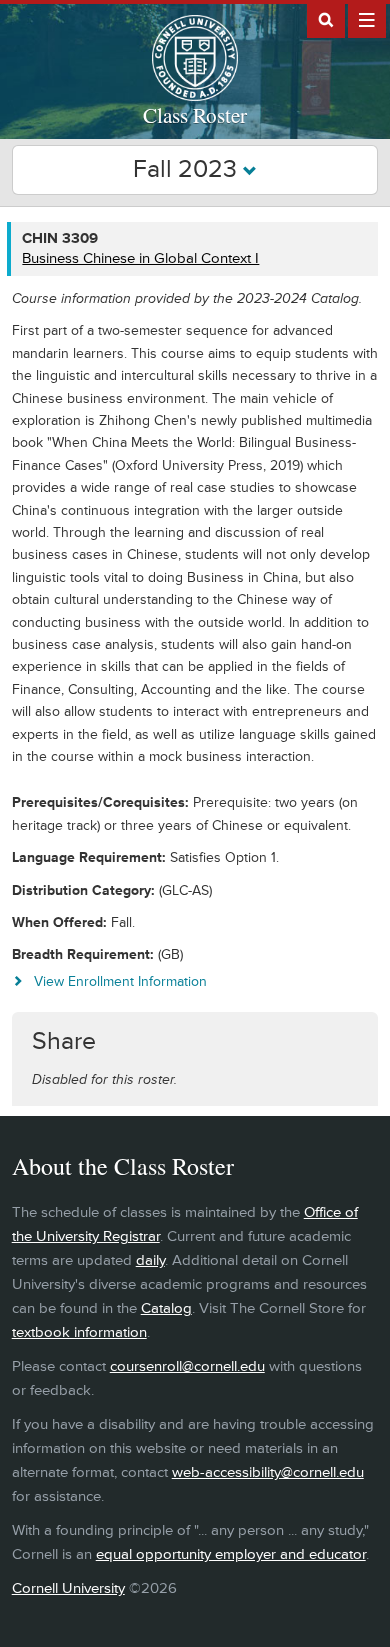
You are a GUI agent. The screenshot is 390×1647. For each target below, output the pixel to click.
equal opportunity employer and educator (231, 1554)
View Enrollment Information (120, 981)
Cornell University (68, 1588)
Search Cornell (326, 19)
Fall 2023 (188, 169)
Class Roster (195, 115)
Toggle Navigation (367, 19)
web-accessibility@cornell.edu (268, 1472)
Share (64, 1041)
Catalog (166, 1308)
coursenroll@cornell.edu (187, 1366)
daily (150, 1260)
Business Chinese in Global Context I (140, 258)
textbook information (79, 1332)
